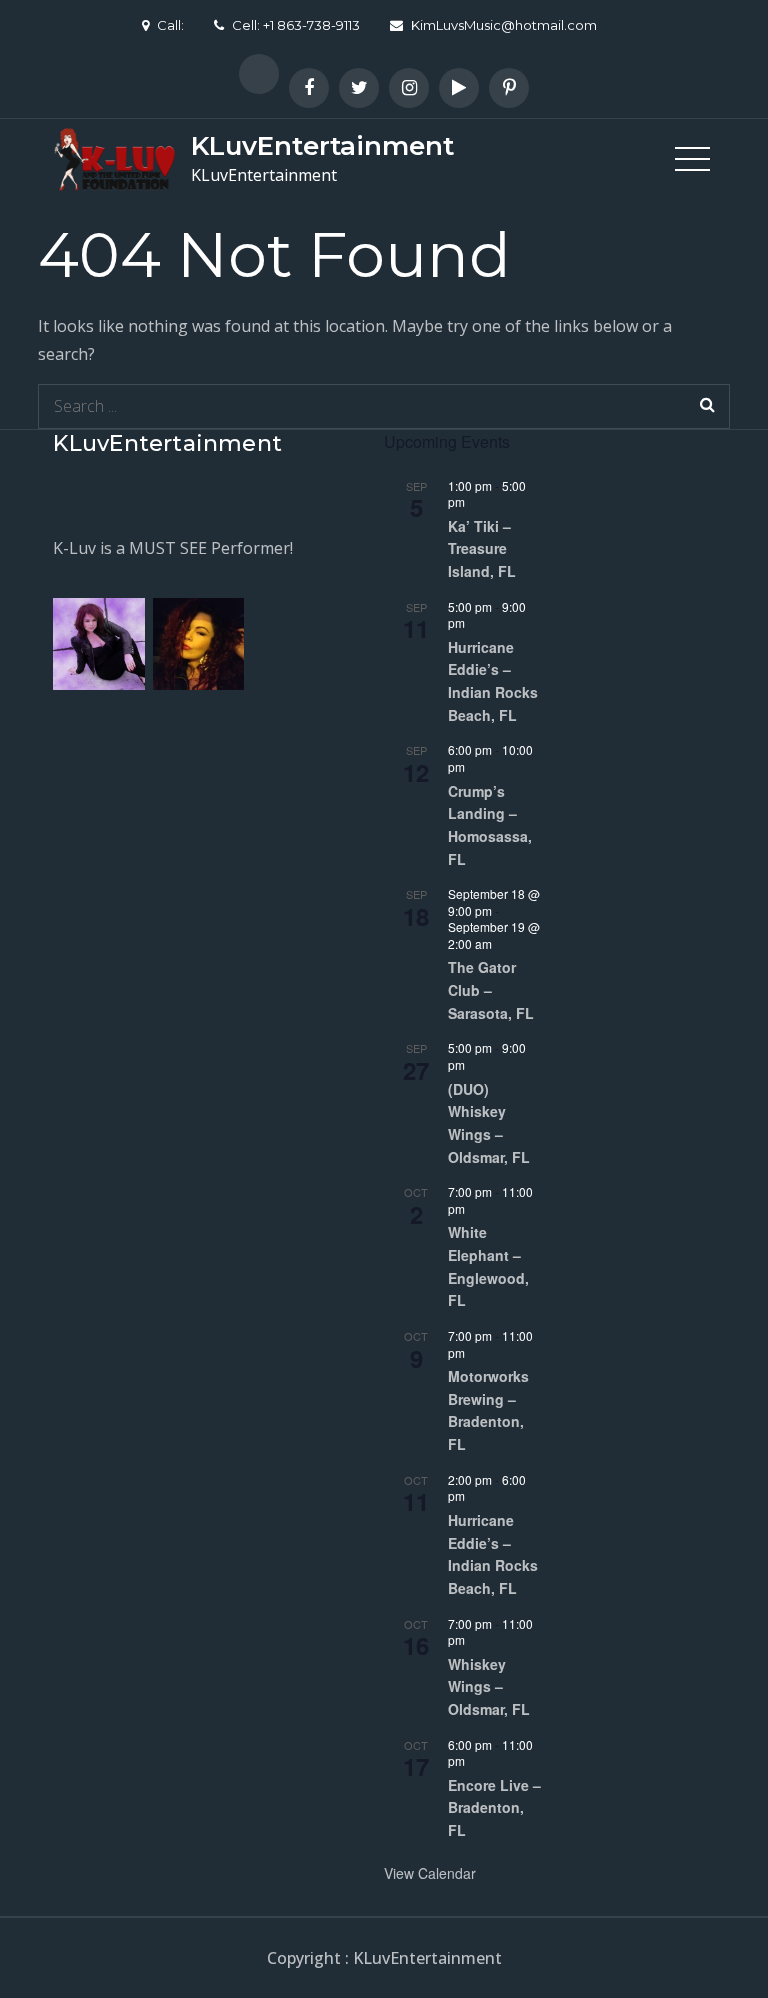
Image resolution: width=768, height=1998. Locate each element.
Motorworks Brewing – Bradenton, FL (488, 1410)
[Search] (707, 406)
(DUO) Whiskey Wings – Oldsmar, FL (489, 1123)
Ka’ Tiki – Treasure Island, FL (482, 548)
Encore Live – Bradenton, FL (494, 1807)
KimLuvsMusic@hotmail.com (504, 25)
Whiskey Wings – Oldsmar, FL (489, 1686)
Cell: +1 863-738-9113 (296, 25)
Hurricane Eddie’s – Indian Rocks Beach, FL (493, 681)
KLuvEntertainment (322, 146)
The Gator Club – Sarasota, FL (491, 989)
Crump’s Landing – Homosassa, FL (490, 825)
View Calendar (430, 1873)
